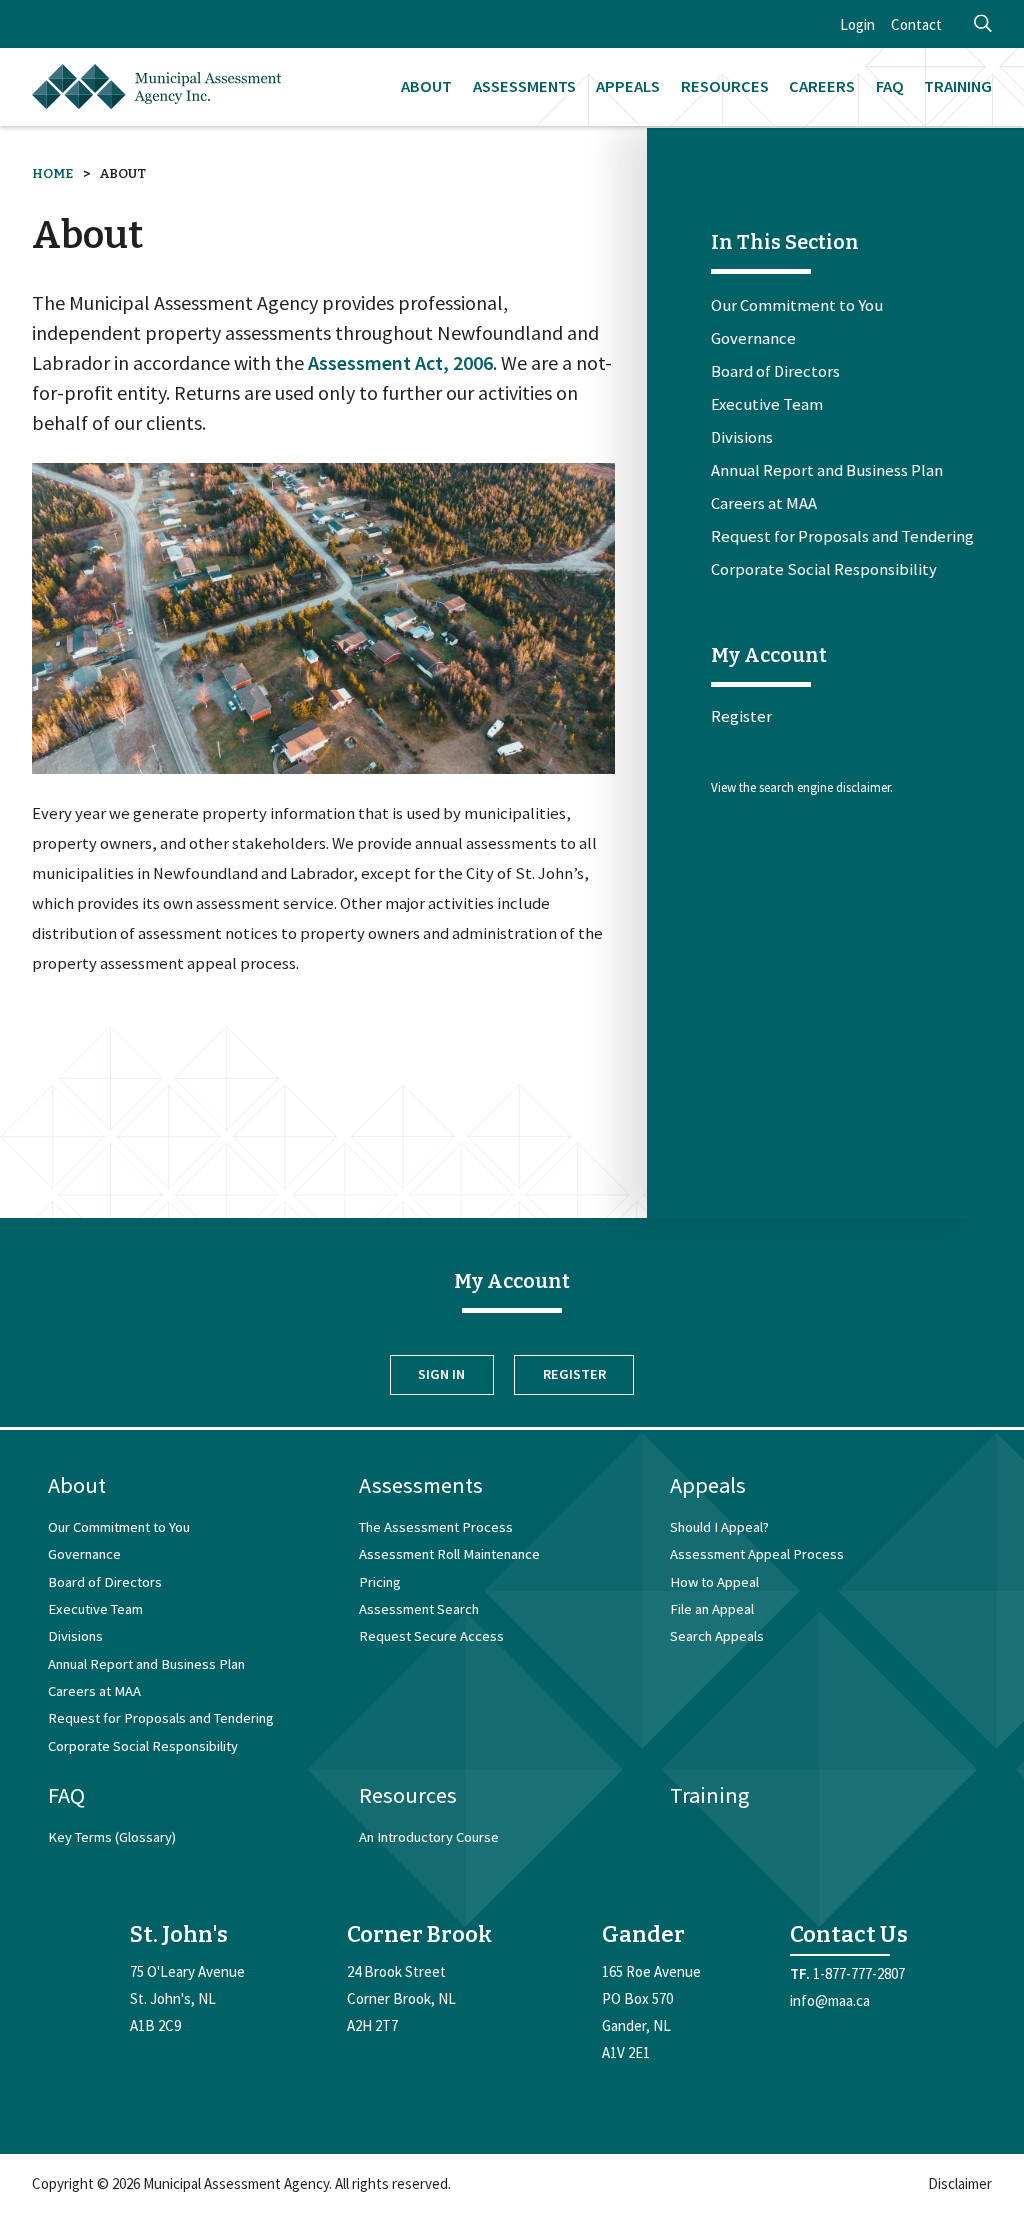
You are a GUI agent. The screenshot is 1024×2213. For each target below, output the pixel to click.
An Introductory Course (429, 1837)
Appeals (628, 86)
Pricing (380, 1582)
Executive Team (767, 405)
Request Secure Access (431, 1636)
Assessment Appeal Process (757, 1554)
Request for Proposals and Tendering (842, 537)
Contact (916, 24)
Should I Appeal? (719, 1527)
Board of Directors (775, 372)
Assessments (524, 86)
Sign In (441, 1374)
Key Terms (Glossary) (112, 1837)
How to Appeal (714, 1582)
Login (857, 24)
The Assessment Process (436, 1527)
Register (741, 716)
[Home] (156, 87)
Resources (725, 86)
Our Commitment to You (797, 306)
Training (958, 86)
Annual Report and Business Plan (827, 471)
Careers (822, 86)
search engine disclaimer (824, 787)
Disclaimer (960, 2183)
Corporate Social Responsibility (824, 570)
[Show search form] (983, 24)
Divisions (742, 438)
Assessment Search (419, 1609)
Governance (753, 339)
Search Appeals (717, 1636)
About (426, 86)
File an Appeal (712, 1609)
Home (52, 173)
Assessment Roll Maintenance (449, 1554)
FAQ (890, 86)
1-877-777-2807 (859, 1973)
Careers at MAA (764, 504)
